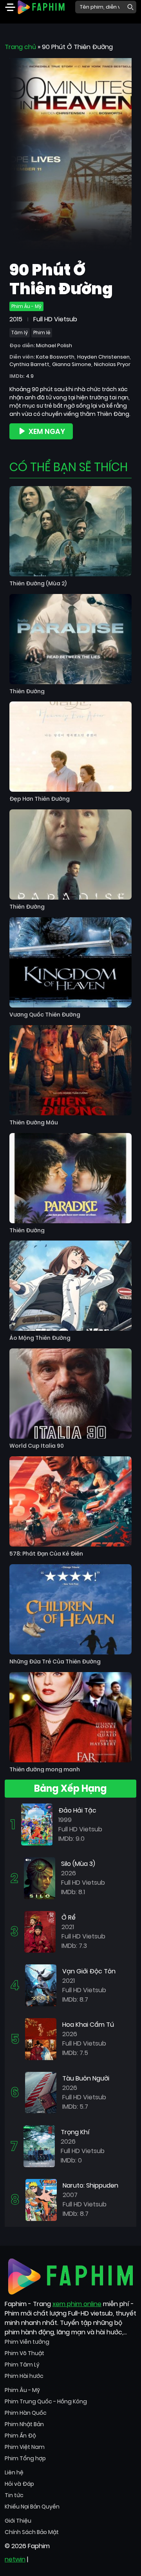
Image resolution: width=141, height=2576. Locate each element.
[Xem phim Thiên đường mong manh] (70, 1717)
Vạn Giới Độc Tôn (89, 1971)
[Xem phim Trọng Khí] (39, 2146)
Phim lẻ (42, 332)
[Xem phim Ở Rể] (40, 1931)
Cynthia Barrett (29, 364)
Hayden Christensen (103, 357)
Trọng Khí (75, 2132)
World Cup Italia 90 (37, 1446)
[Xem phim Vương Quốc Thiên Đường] (70, 962)
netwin (15, 2559)
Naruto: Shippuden (90, 2185)
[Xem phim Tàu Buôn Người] (41, 2092)
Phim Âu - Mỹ (26, 306)
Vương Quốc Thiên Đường (45, 1015)
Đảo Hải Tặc (77, 1810)
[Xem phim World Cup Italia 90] (70, 1394)
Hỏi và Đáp (19, 2484)
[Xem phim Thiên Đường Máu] (70, 1070)
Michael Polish (54, 345)
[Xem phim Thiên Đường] (70, 639)
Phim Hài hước (24, 2376)
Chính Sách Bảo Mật (32, 2532)
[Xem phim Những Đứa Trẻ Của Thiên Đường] (70, 1609)
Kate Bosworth (55, 357)
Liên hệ (14, 2472)
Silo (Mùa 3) (78, 1864)
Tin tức (14, 2495)
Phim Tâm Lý (22, 2365)
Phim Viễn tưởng (27, 2342)
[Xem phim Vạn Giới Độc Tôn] (41, 1985)
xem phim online (77, 2304)
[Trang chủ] (41, 6)
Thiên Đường (27, 691)
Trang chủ (20, 47)
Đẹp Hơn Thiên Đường (40, 799)
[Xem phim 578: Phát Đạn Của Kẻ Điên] (70, 1501)
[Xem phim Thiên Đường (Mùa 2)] (70, 531)
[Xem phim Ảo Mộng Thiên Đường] (70, 1286)
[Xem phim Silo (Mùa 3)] (40, 1878)
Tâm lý (20, 332)
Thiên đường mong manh (45, 1770)
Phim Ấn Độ (20, 2436)
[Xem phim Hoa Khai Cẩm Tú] (41, 2039)
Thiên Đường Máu (34, 1123)
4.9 (30, 376)
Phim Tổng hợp (25, 2458)
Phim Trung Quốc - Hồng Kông (46, 2401)
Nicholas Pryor (112, 364)
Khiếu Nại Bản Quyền (32, 2507)
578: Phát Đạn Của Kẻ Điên (46, 1554)
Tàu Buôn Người (86, 2078)
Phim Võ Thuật (24, 2353)
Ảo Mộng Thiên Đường (40, 1338)
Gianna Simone (72, 364)
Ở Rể (69, 1917)
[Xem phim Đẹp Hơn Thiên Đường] (70, 747)
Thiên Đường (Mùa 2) (38, 584)
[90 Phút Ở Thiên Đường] (70, 156)
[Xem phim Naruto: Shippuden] (41, 2200)
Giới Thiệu (18, 2521)
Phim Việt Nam (25, 2447)
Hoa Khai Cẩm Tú (88, 2025)
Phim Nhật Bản (24, 2424)
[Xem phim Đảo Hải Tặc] (37, 1824)
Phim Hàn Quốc (26, 2413)
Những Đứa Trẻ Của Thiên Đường (55, 1662)
